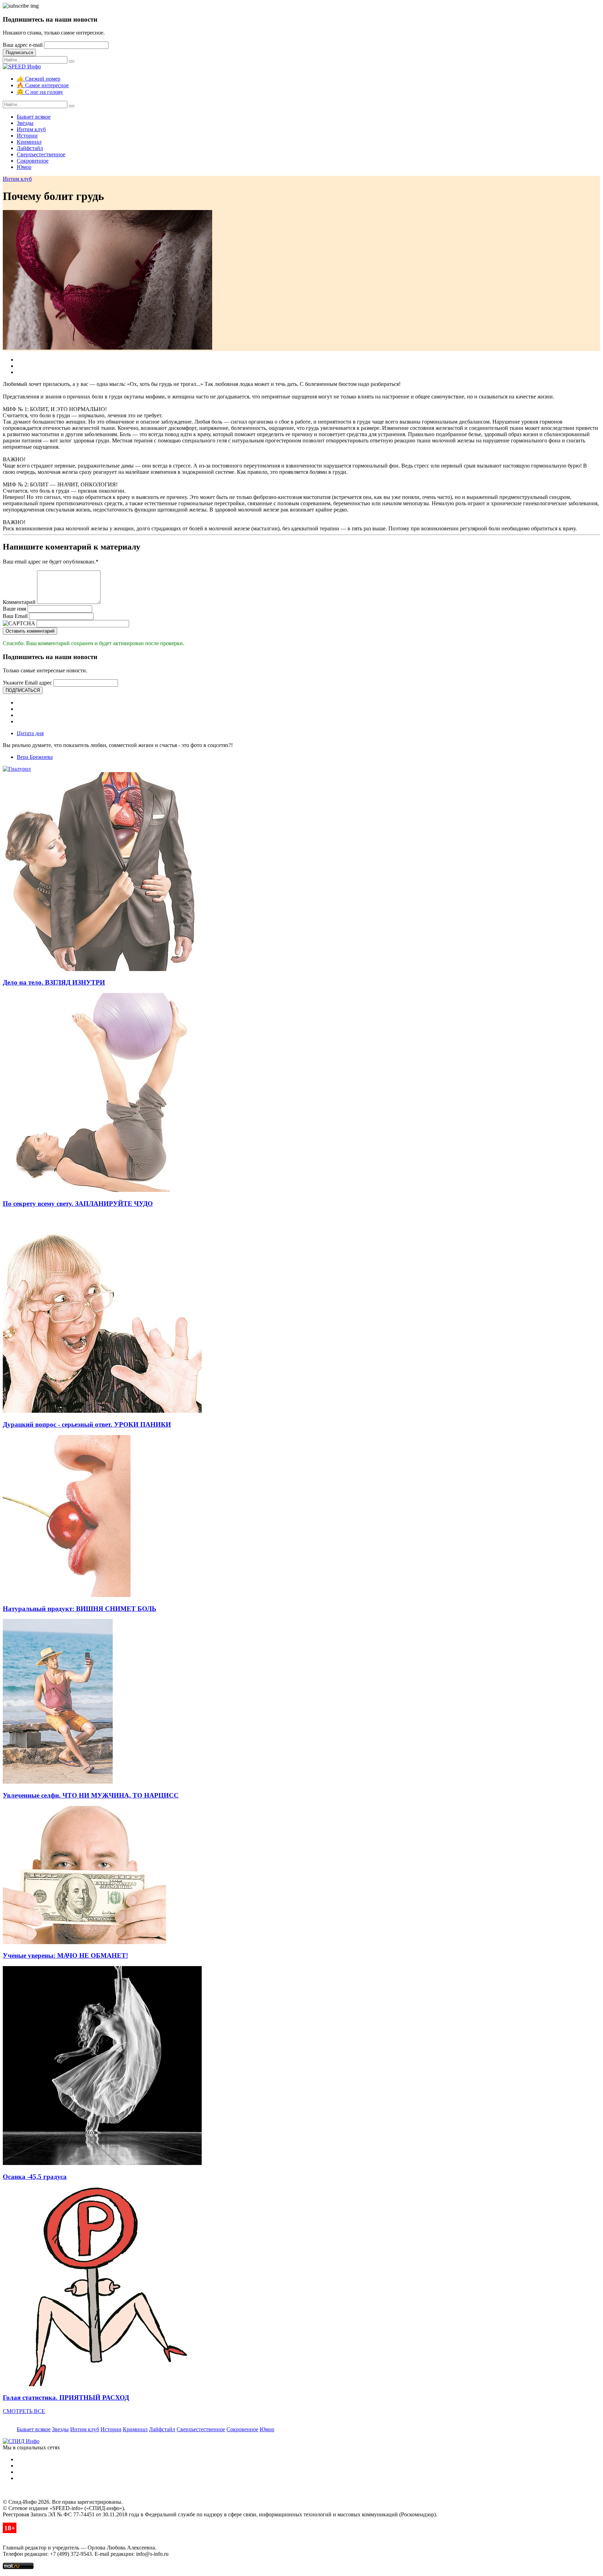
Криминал (29, 142)
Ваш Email (15, 616)
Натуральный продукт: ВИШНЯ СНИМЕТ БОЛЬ (80, 1609)
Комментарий (19, 602)
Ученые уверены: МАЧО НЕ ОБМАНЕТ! (65, 1955)
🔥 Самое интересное (43, 85)
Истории (27, 136)
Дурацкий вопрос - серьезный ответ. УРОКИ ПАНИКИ (87, 1424)
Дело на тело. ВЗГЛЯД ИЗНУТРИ (54, 982)
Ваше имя (14, 609)
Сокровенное (33, 161)
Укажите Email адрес (27, 683)
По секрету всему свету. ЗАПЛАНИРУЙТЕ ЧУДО (78, 1204)
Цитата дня (30, 733)
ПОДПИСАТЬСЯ (23, 690)
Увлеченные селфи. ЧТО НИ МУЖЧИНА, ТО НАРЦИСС (91, 1795)
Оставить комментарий (30, 631)
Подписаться (19, 53)
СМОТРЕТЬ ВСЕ (24, 2411)
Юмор (24, 167)
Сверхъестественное (41, 154)
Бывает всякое (34, 117)
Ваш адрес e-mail (23, 45)
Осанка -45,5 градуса (35, 2177)
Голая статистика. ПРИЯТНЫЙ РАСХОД (66, 2398)
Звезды (25, 123)
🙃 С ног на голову (40, 92)
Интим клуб (31, 129)
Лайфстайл (30, 148)
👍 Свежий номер (39, 79)
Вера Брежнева (35, 757)
